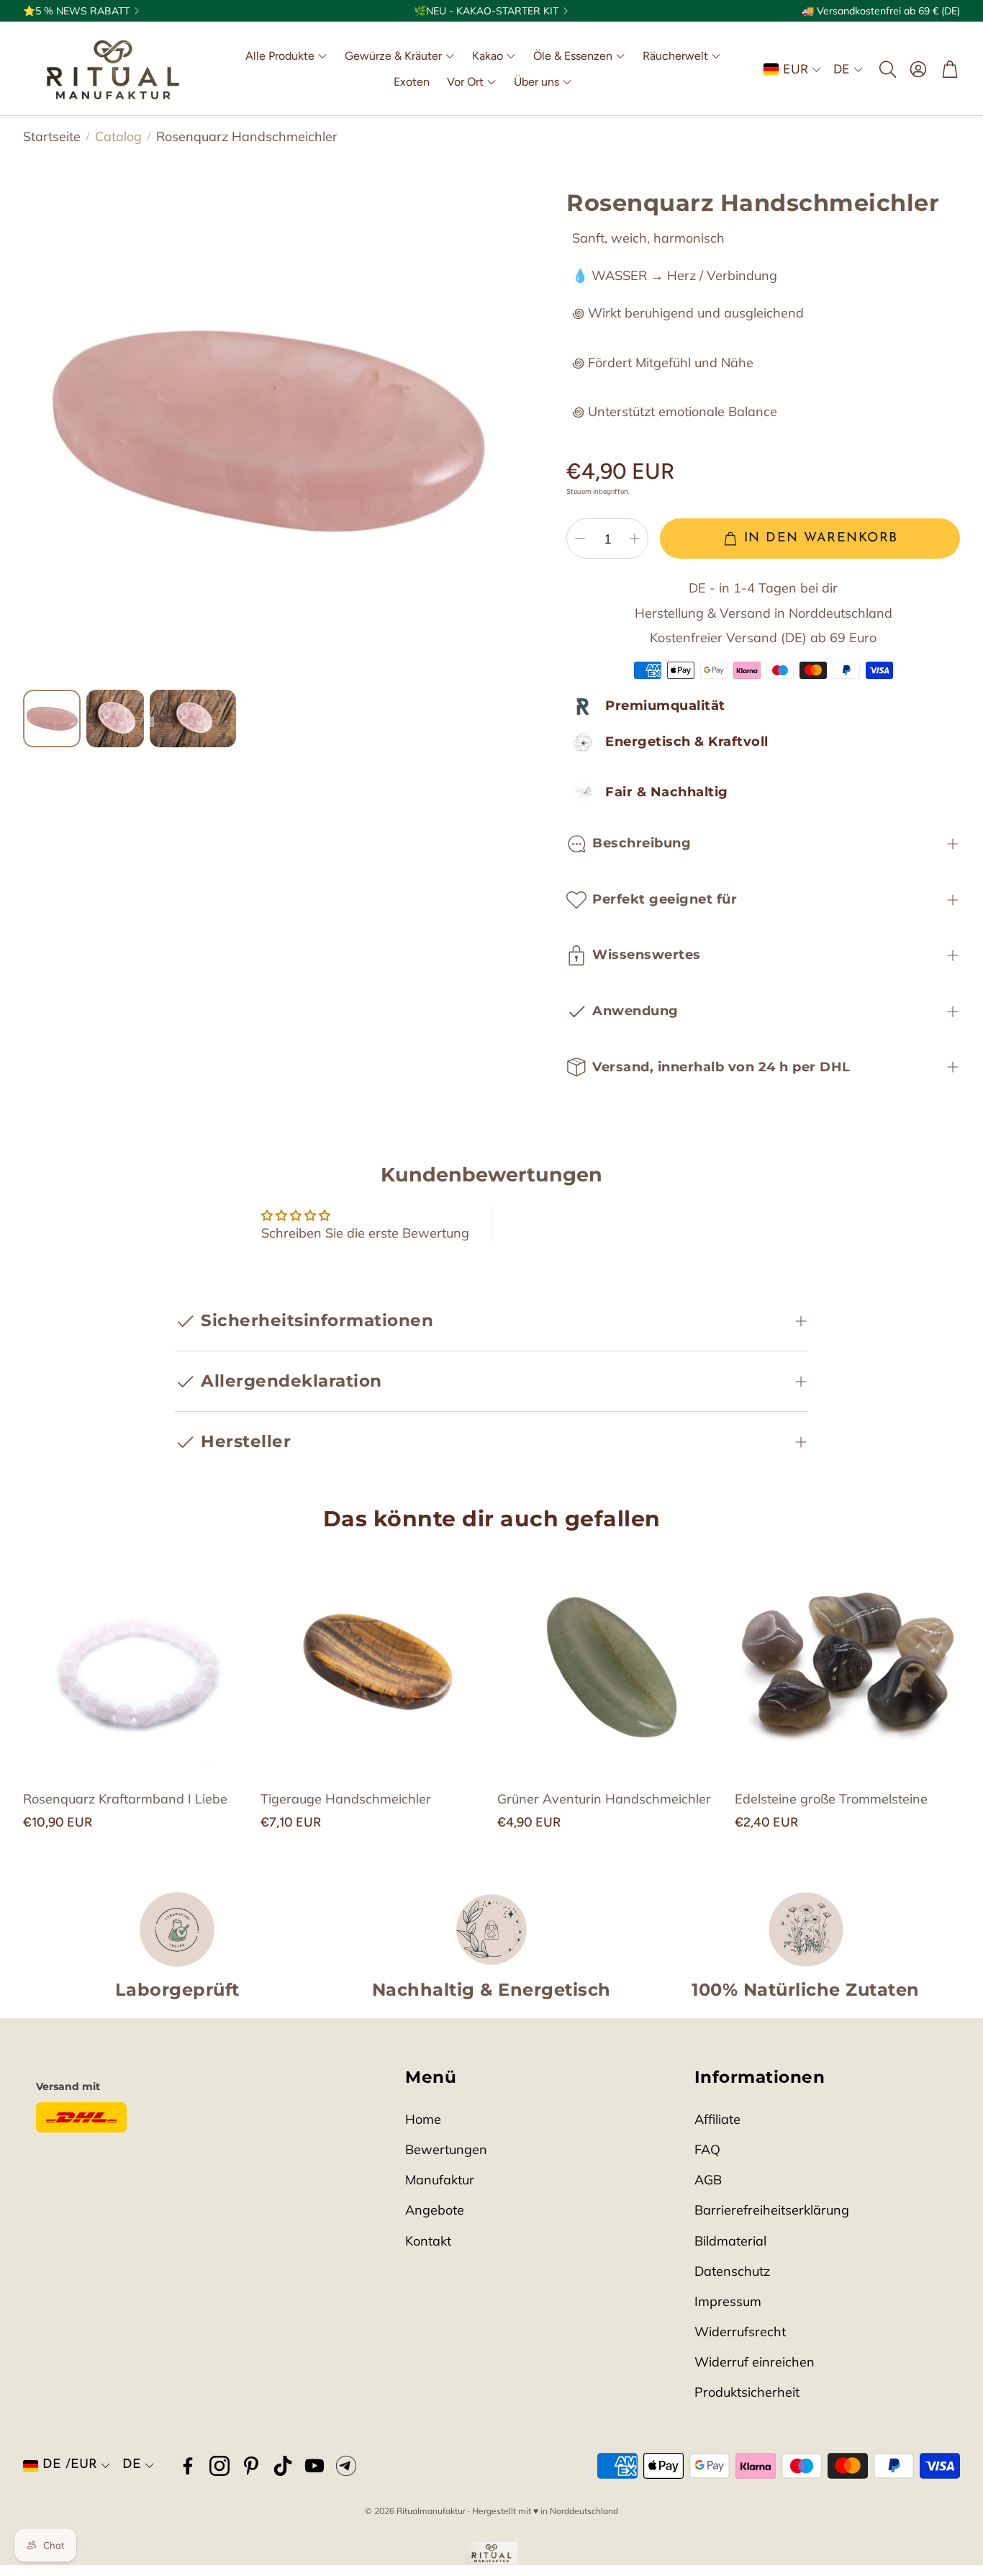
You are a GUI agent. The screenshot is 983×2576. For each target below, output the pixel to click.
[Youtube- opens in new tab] (314, 2466)
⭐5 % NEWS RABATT (76, 11)
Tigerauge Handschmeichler (346, 1799)
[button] (887, 69)
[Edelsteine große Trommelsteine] (848, 1662)
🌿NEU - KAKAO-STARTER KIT (486, 11)
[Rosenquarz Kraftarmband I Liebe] (136, 1662)
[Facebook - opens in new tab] (188, 2466)
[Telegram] (346, 2466)
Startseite (52, 136)
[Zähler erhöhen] (635, 539)
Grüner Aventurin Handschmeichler (604, 1799)
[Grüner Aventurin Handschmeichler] (610, 1662)
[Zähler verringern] (580, 539)
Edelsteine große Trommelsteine (831, 1799)
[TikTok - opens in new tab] (283, 2466)
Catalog (118, 136)
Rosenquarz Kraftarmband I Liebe (125, 1799)
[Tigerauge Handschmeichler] (373, 1662)
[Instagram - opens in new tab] (219, 2466)
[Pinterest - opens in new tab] (251, 2466)
